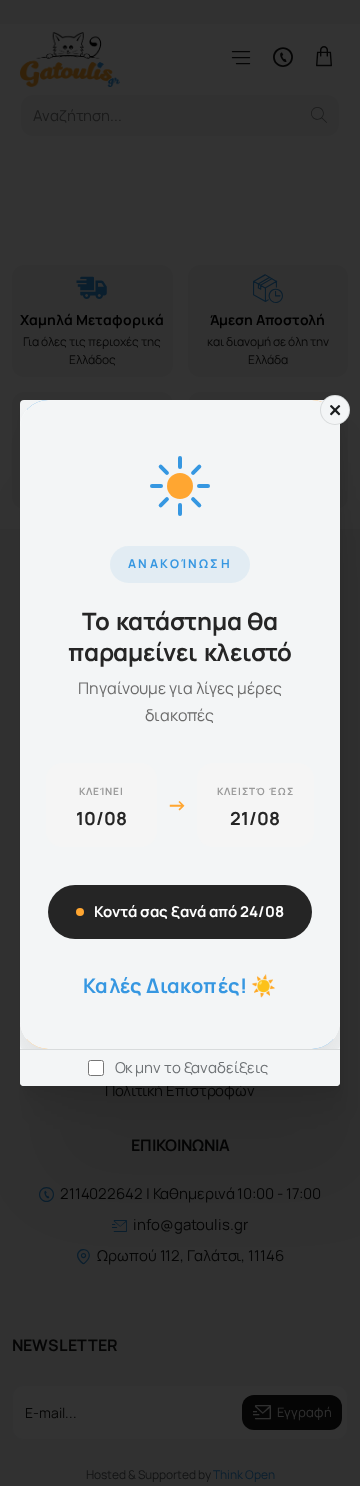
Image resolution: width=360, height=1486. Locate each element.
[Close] (335, 410)
